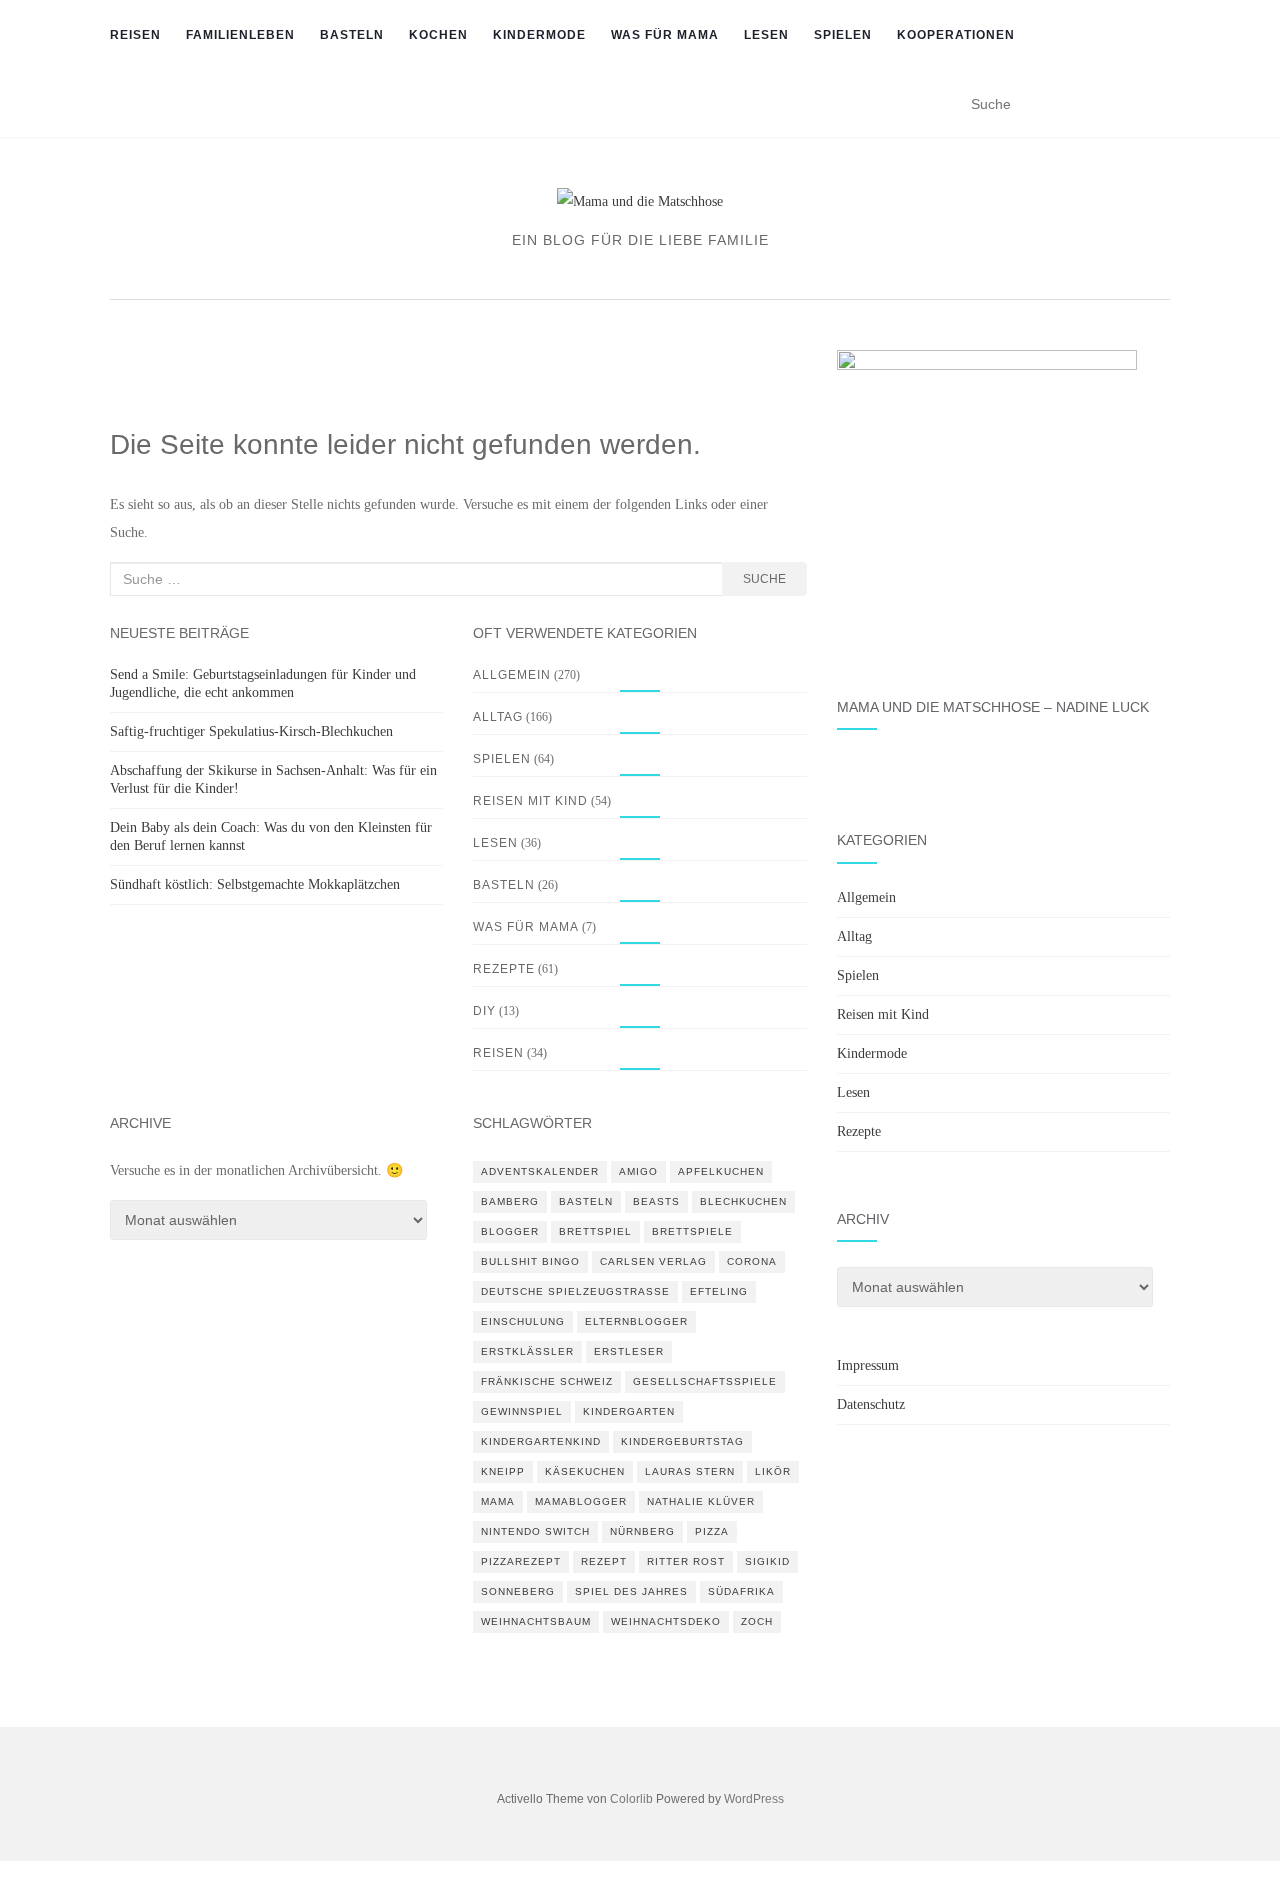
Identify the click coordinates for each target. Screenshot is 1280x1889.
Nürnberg (642, 1531)
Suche (764, 579)
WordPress (754, 1799)
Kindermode (539, 35)
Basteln (352, 35)
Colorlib (631, 1799)
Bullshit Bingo (530, 1261)
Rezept (604, 1561)
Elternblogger (636, 1321)
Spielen (843, 35)
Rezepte (504, 969)
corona (752, 1261)
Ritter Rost (686, 1561)
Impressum (868, 1365)
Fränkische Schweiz (547, 1381)
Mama (498, 1501)
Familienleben (240, 35)
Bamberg (510, 1201)
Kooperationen (956, 35)
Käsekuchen (585, 1471)
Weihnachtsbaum (536, 1621)
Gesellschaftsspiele (705, 1381)
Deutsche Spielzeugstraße (575, 1291)
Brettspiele (692, 1231)
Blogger (510, 1231)
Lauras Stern (690, 1471)
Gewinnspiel (522, 1411)
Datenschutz (871, 1404)
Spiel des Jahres (631, 1591)
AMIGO (638, 1171)
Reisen (135, 35)
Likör (773, 1471)
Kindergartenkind (541, 1441)
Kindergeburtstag (682, 1441)
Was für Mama (665, 35)
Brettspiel (595, 1231)
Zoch (757, 1621)
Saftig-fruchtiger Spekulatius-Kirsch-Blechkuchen (251, 731)
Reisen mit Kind (530, 801)
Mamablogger (581, 1501)
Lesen (766, 35)
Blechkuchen (743, 1201)
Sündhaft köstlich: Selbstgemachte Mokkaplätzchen (255, 884)
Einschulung (523, 1321)
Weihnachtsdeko (666, 1621)
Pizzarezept (521, 1561)
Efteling (719, 1291)
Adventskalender (540, 1171)
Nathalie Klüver (701, 1501)
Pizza (712, 1531)
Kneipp (503, 1471)
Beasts (656, 1201)
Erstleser (629, 1351)
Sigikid (767, 1561)
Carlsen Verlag (653, 1261)
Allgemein (512, 675)
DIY (484, 1011)
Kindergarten (629, 1411)
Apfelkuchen (721, 1171)
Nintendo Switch (535, 1531)
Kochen (438, 35)
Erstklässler (527, 1351)
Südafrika (741, 1591)
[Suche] (1162, 109)
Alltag (498, 717)
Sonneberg (518, 1591)
